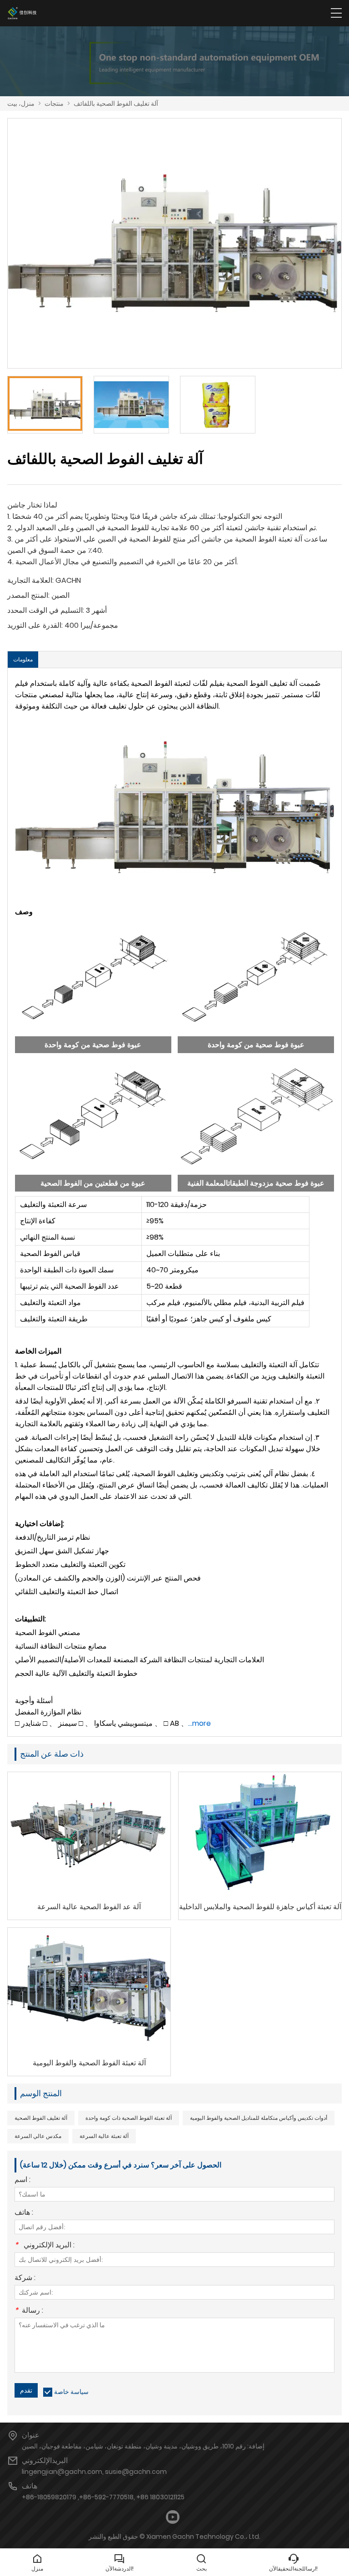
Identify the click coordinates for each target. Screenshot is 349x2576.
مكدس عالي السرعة (38, 2136)
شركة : (25, 2278)
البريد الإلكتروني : (45, 2246)
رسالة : (29, 2311)
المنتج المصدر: (28, 595)
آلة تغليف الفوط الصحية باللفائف (116, 103)
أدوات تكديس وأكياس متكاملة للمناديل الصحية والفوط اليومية (259, 2118)
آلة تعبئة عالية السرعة (104, 2136)
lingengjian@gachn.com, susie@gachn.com (94, 2472)
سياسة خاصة (71, 2392)
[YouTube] (173, 2517)
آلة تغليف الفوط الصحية (41, 2118)
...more (199, 1723)
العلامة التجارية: (30, 580)
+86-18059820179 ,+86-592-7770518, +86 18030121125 (103, 2497)
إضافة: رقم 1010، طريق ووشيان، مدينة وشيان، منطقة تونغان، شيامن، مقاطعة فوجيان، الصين (143, 2446)
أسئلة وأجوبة (34, 1701)
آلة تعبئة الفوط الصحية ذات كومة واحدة (129, 2118)
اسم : (22, 2180)
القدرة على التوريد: (35, 625)
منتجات (54, 103)
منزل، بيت (21, 103)
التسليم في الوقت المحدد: (46, 610)
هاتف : (24, 2213)
